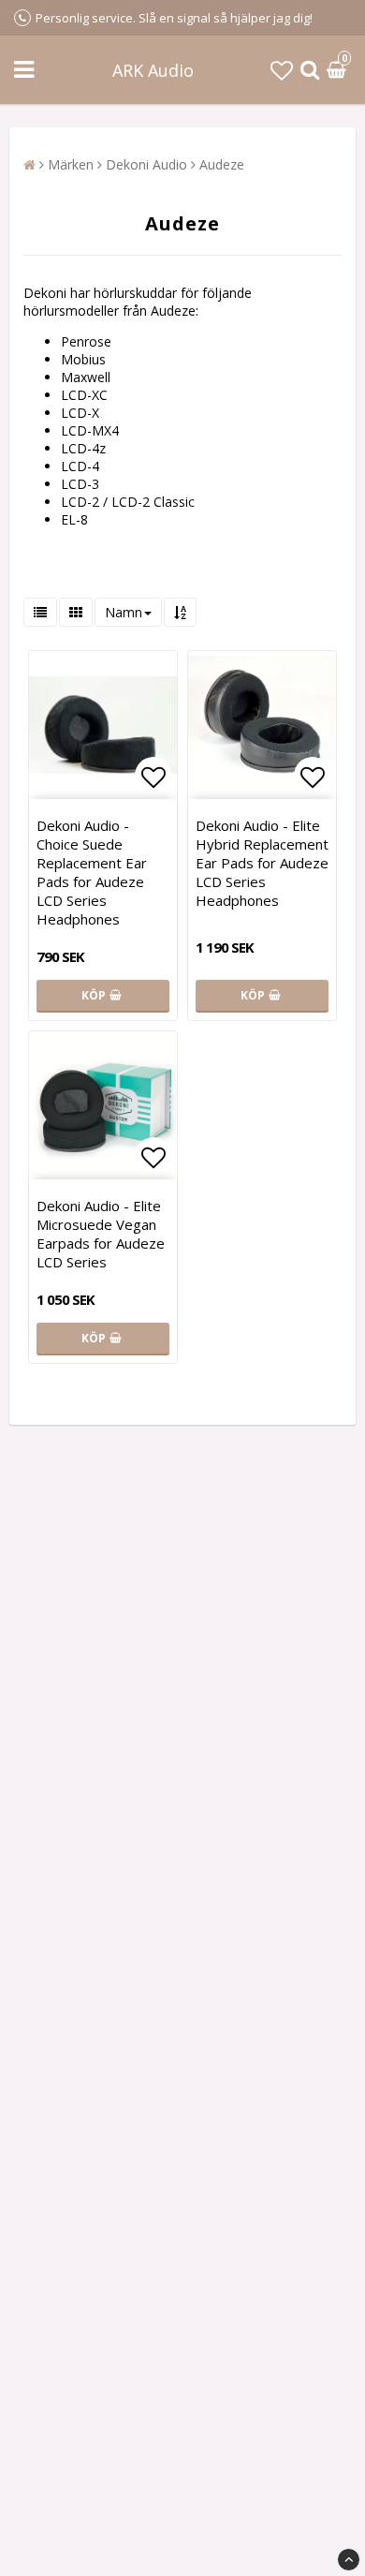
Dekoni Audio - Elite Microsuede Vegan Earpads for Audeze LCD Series (101, 1234)
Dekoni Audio (146, 164)
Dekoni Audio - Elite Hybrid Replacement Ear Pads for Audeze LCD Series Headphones (262, 863)
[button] (282, 70)
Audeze (222, 164)
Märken (71, 164)
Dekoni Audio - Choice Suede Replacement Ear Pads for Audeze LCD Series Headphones (92, 872)
